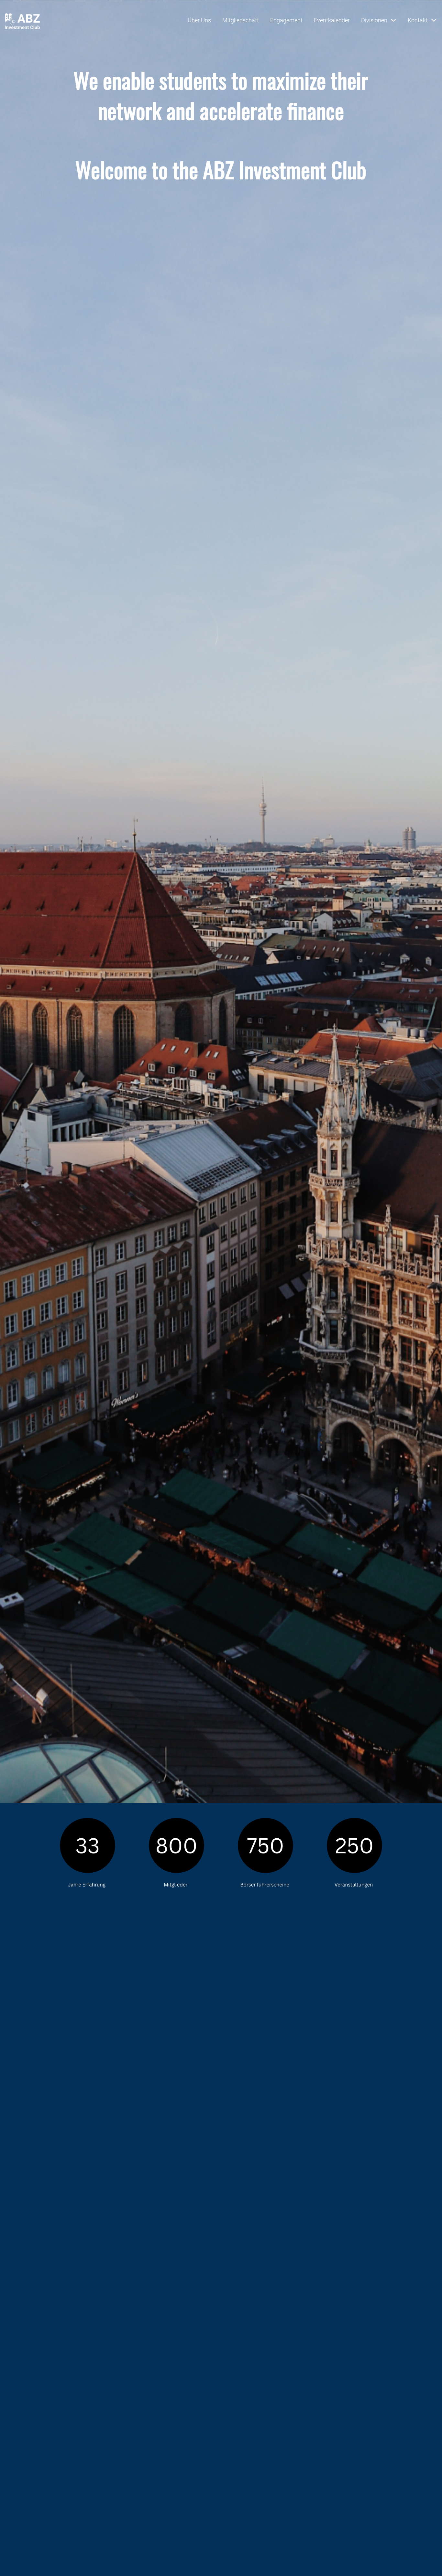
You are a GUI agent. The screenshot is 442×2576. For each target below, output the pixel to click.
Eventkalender (332, 20)
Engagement (286, 20)
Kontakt (418, 20)
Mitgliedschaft (241, 20)
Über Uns (199, 20)
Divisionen (374, 20)
